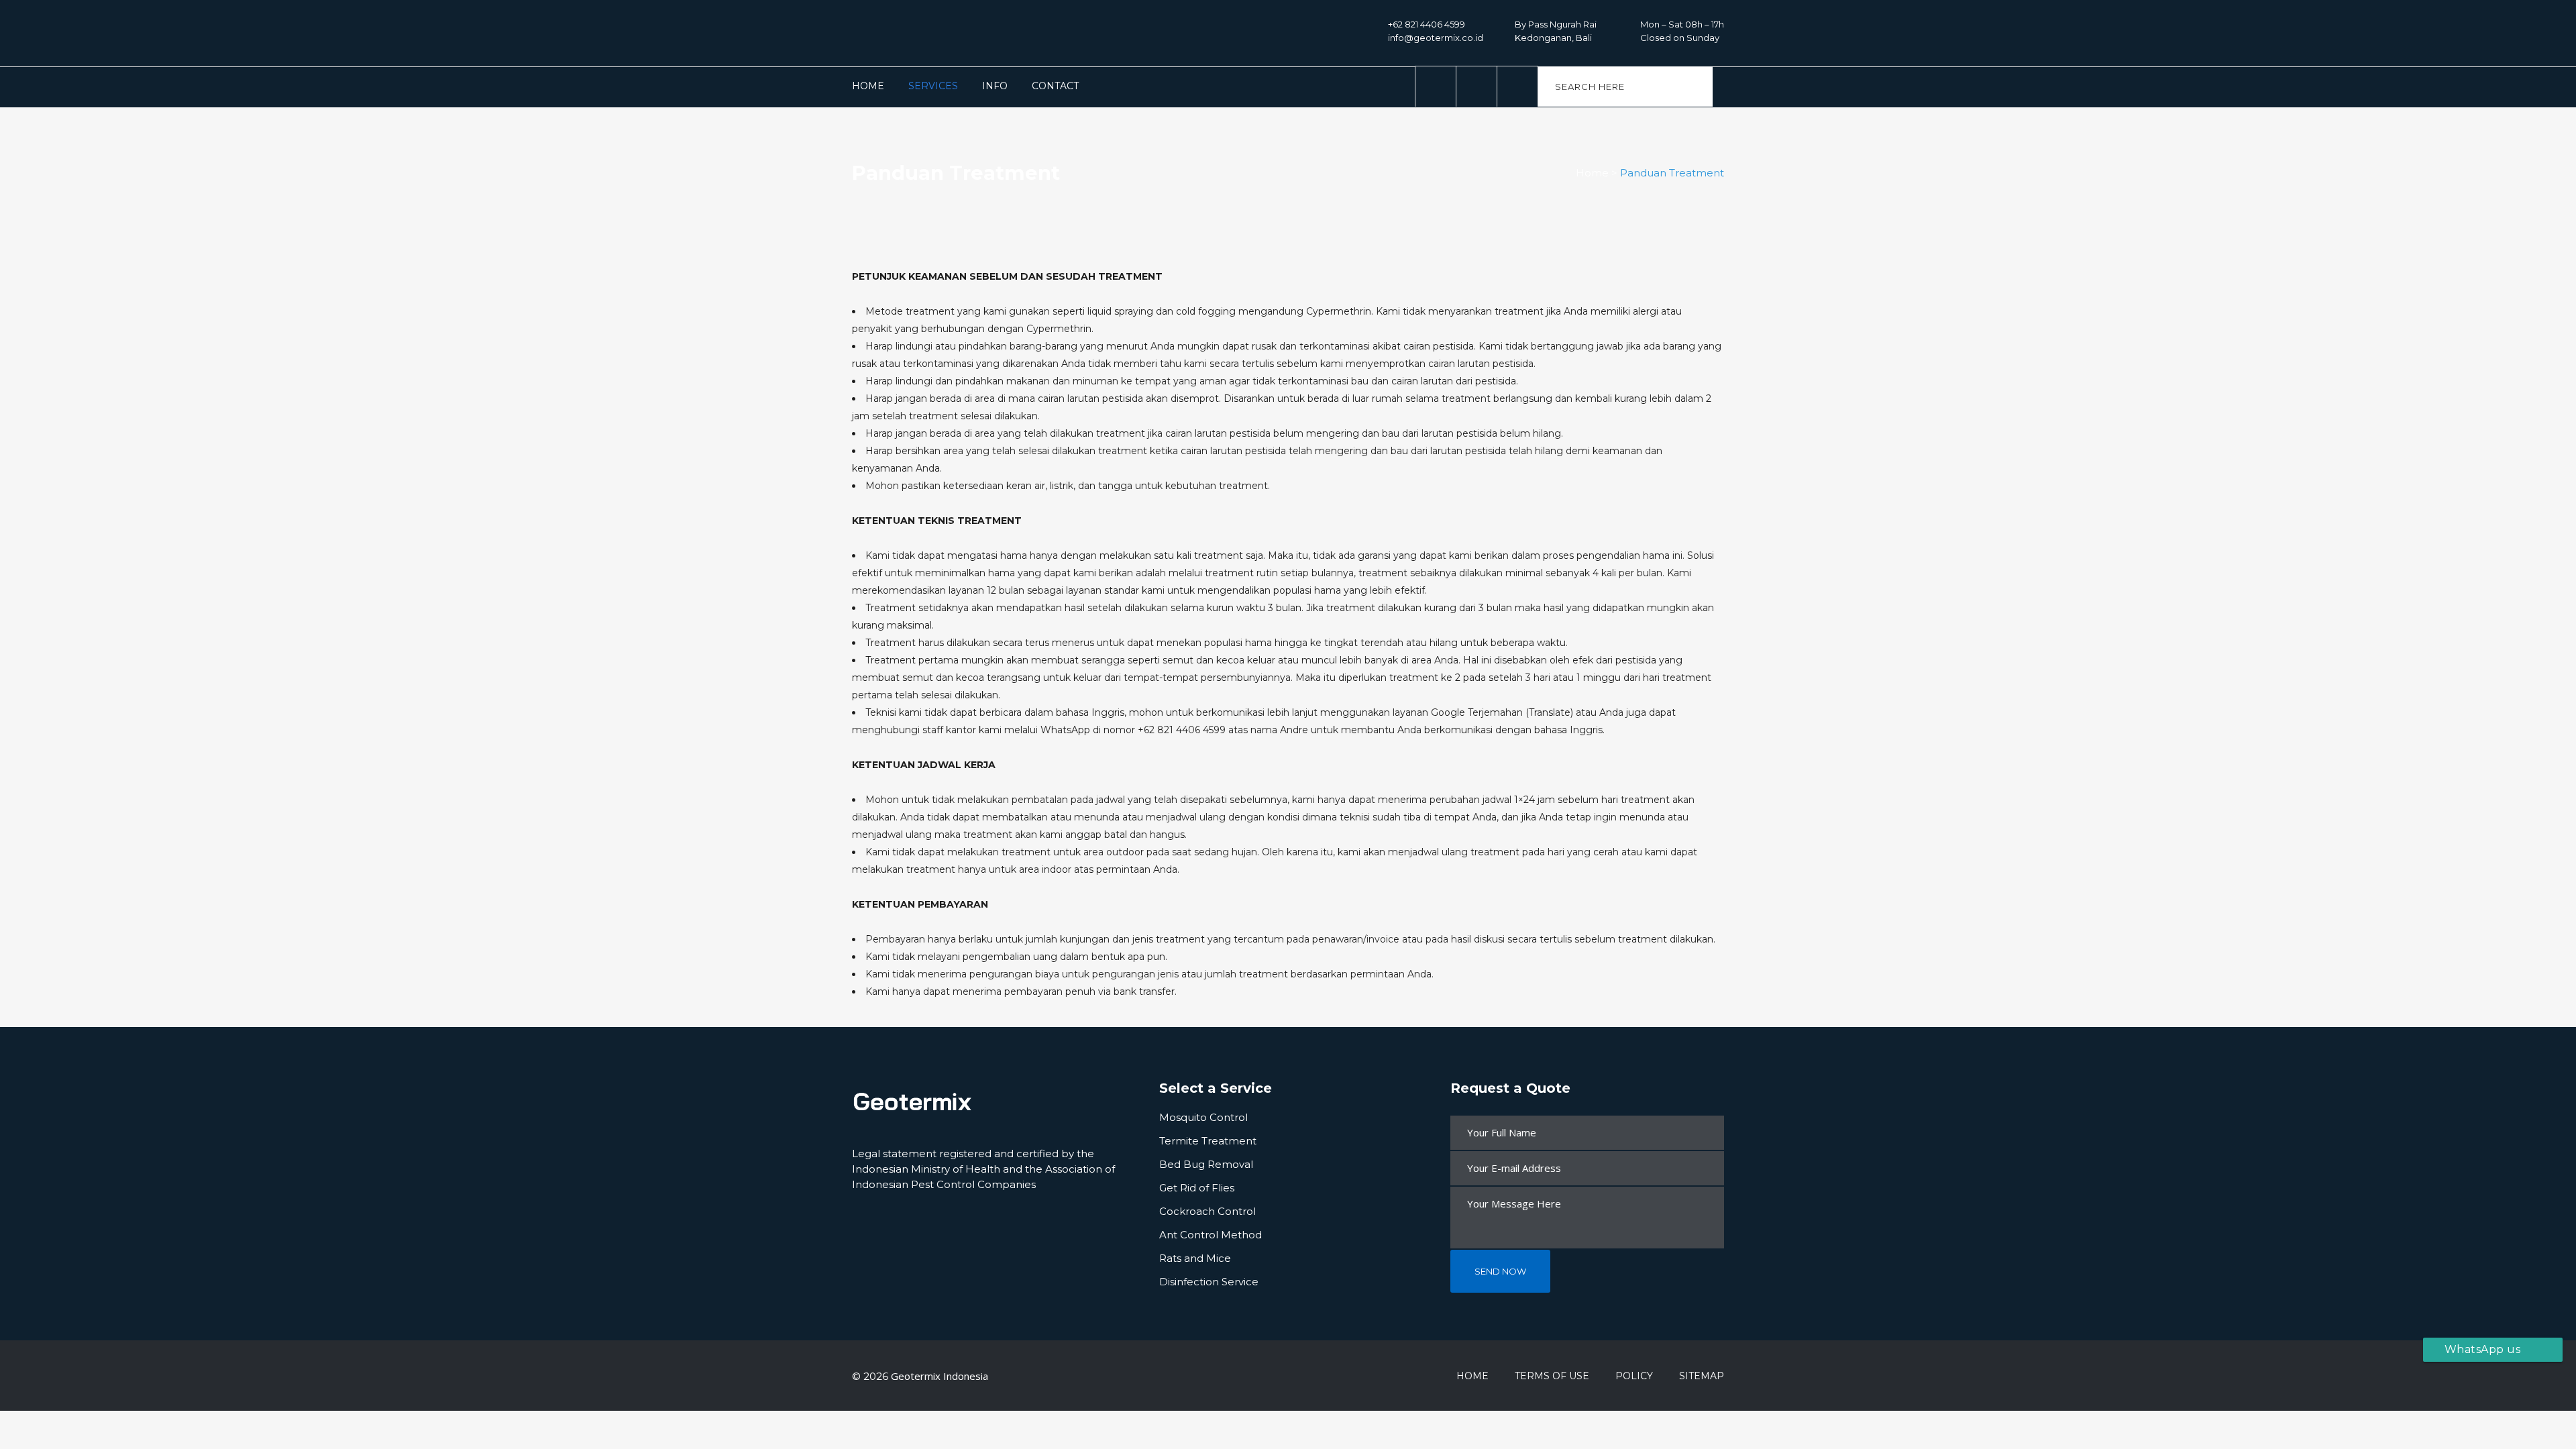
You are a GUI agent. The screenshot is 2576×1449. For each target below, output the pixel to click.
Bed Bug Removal (1206, 1164)
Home (1592, 173)
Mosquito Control (1203, 1117)
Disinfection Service (1209, 1282)
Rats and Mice (1195, 1258)
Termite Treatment (1208, 1141)
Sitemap (1702, 1376)
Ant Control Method (1211, 1235)
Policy (1634, 1376)
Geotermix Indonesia (940, 1376)
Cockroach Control (1207, 1211)
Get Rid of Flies (1197, 1188)
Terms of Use (1552, 1376)
